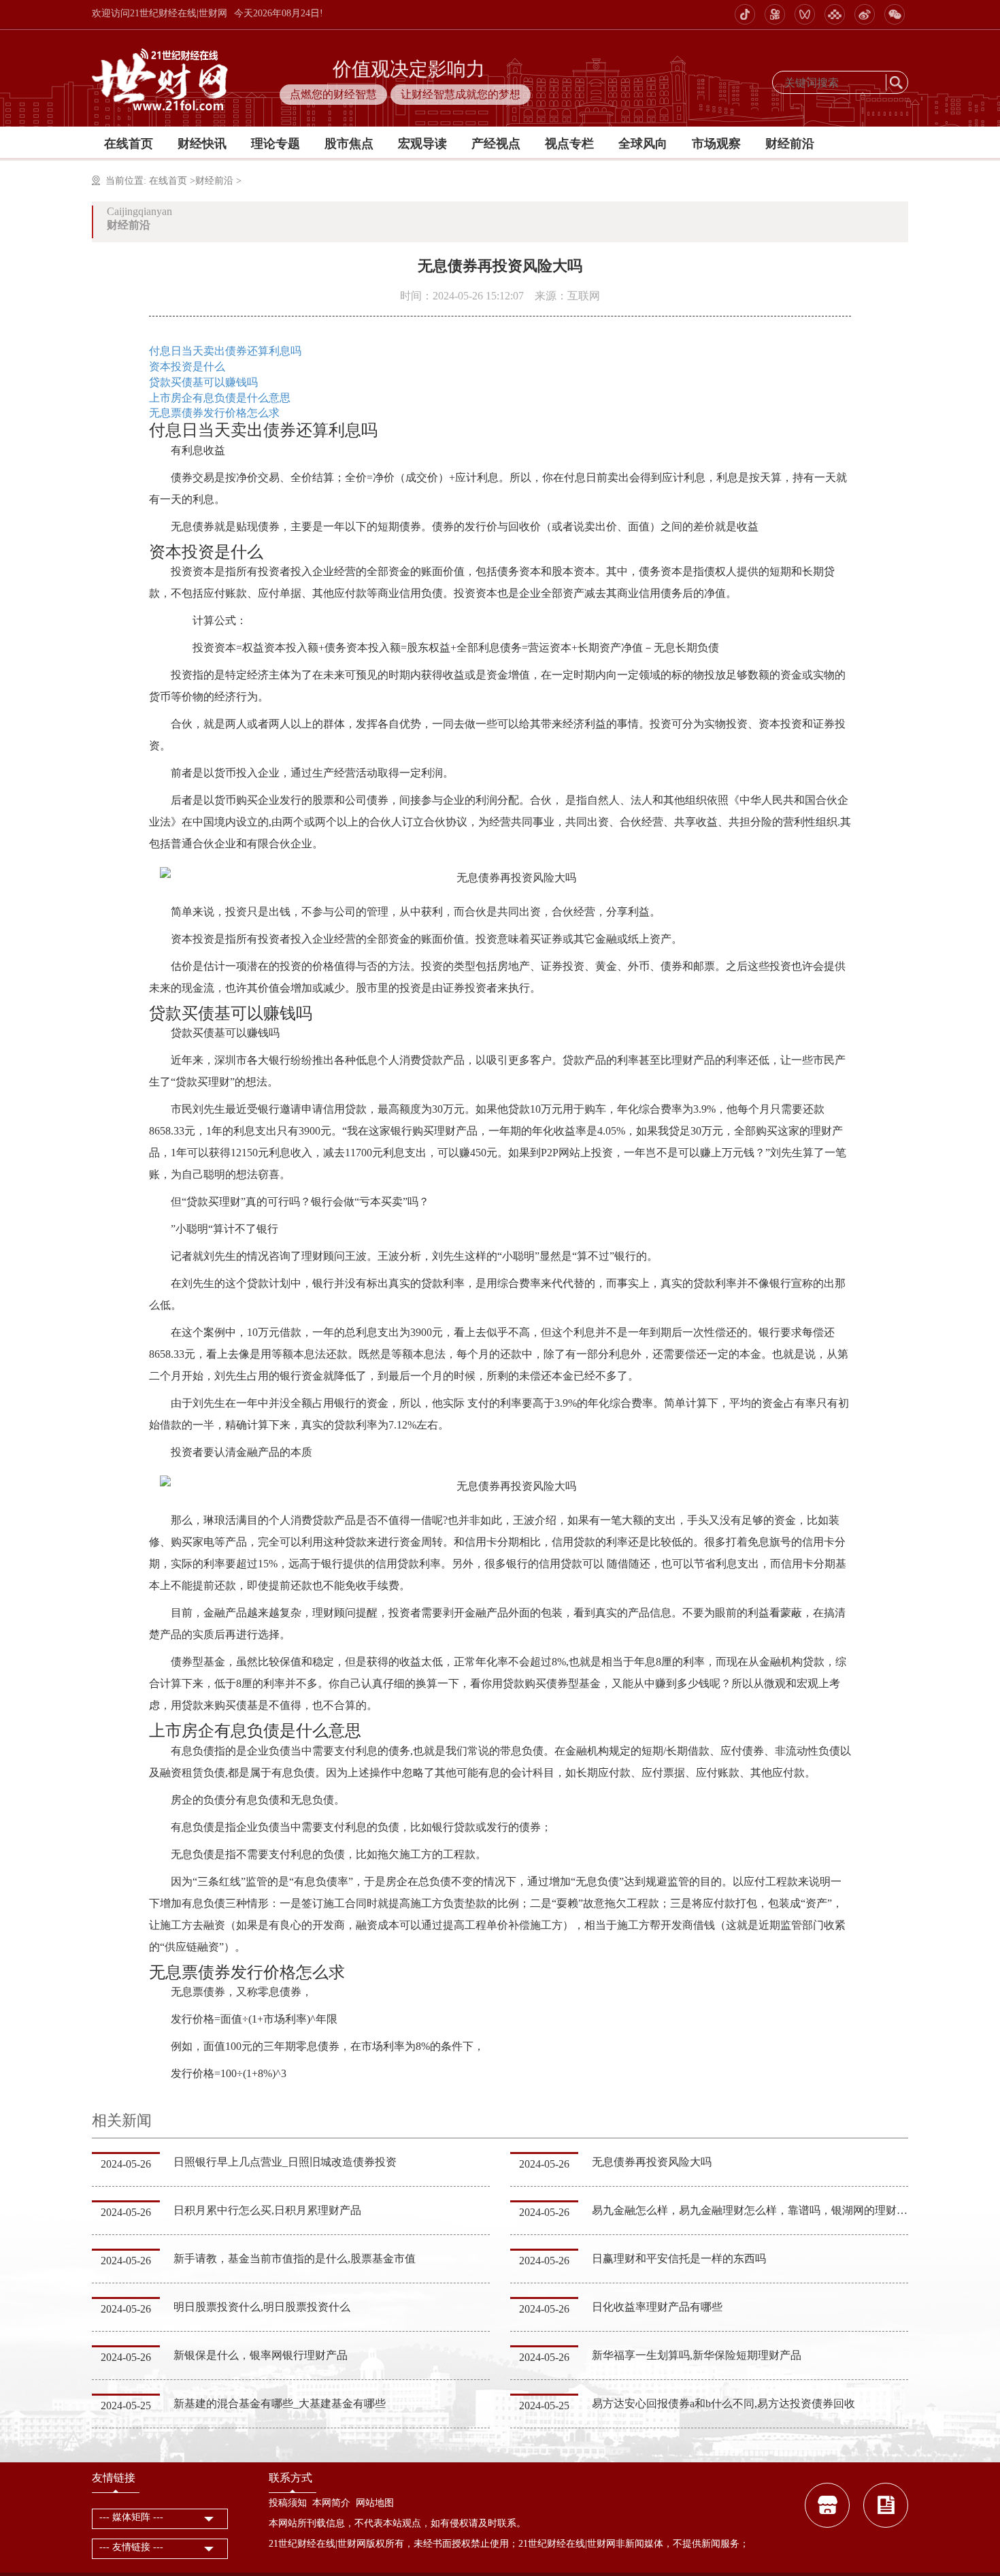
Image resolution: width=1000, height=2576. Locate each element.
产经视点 (496, 144)
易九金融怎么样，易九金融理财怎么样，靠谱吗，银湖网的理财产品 (755, 2210)
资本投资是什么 (187, 366)
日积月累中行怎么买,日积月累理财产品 (267, 2210)
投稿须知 (288, 2503)
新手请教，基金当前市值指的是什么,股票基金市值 (295, 2259)
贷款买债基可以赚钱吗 (203, 382)
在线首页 (129, 144)
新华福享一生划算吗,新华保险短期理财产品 (697, 2355)
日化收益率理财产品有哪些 (657, 2307)
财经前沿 (790, 144)
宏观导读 (422, 144)
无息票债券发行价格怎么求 (214, 413)
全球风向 (643, 144)
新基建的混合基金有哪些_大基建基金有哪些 (280, 2403)
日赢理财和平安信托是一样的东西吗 (679, 2259)
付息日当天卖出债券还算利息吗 (225, 351)
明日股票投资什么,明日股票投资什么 (262, 2307)
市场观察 (716, 144)
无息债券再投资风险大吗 (652, 2162)
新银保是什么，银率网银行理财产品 (261, 2355)
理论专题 (276, 144)
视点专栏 (569, 144)
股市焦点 (349, 144)
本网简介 (331, 2503)
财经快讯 (202, 144)
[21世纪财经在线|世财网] (162, 77)
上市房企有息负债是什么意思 (220, 398)
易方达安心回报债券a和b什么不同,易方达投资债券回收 (723, 2403)
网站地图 (375, 2503)
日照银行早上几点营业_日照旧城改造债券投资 (285, 2162)
